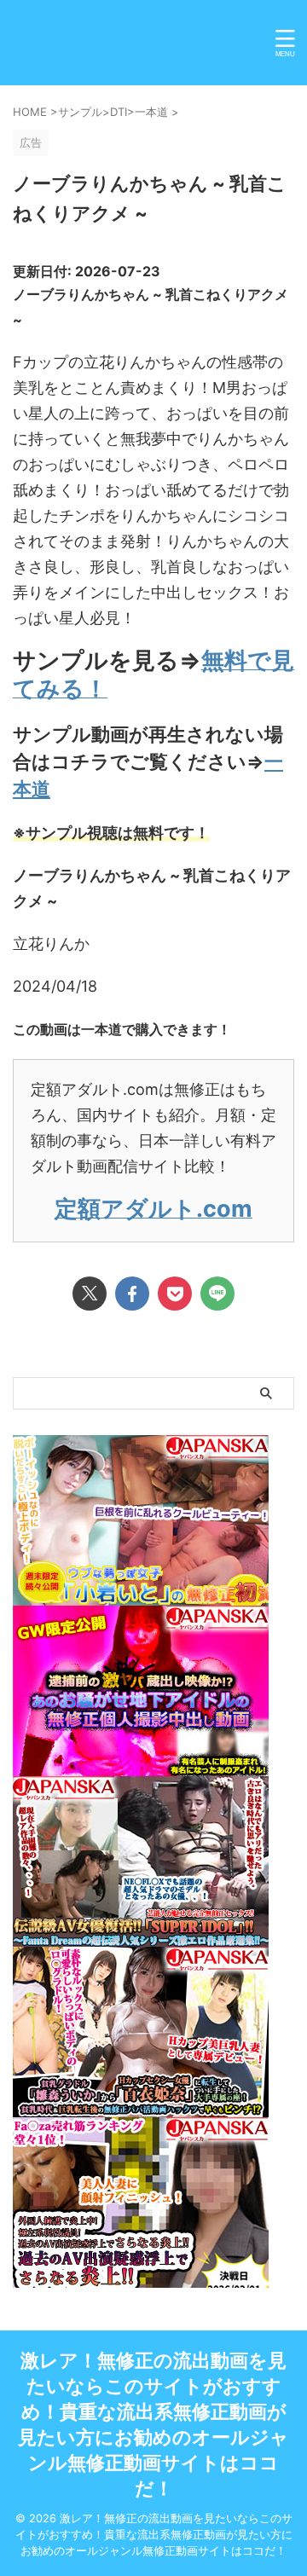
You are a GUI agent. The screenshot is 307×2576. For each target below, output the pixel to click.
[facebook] (132, 1294)
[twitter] (90, 1294)
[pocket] (175, 1294)
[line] (217, 1294)
